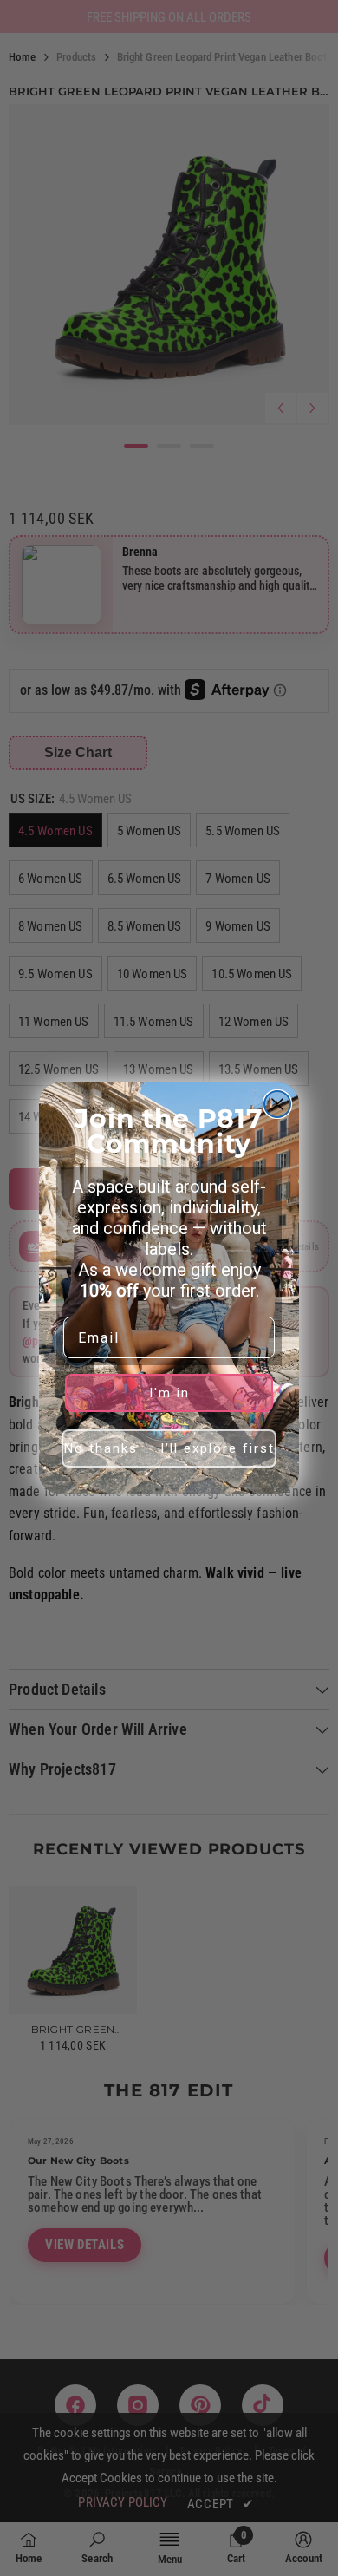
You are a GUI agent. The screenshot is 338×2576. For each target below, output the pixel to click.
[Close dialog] (277, 1104)
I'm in (169, 1393)
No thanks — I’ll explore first (169, 1448)
